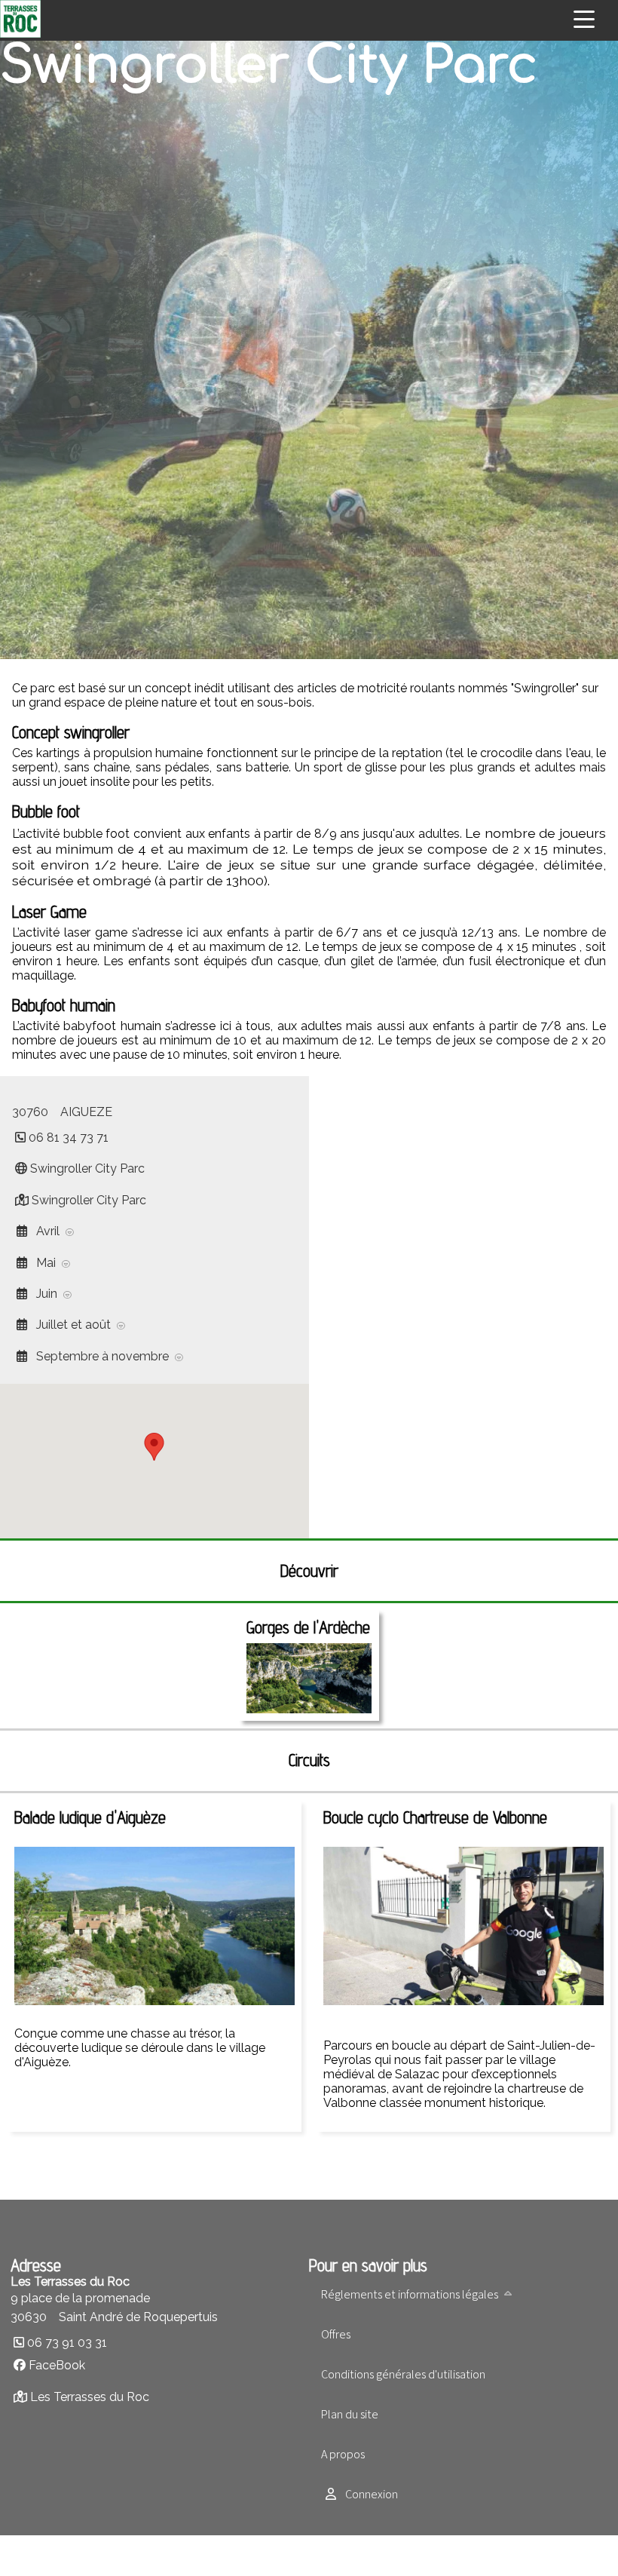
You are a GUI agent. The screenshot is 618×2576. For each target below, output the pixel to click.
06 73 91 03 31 (67, 2343)
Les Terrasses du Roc (90, 2397)
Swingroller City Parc (87, 1168)
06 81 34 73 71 (69, 1138)
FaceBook (57, 2365)
